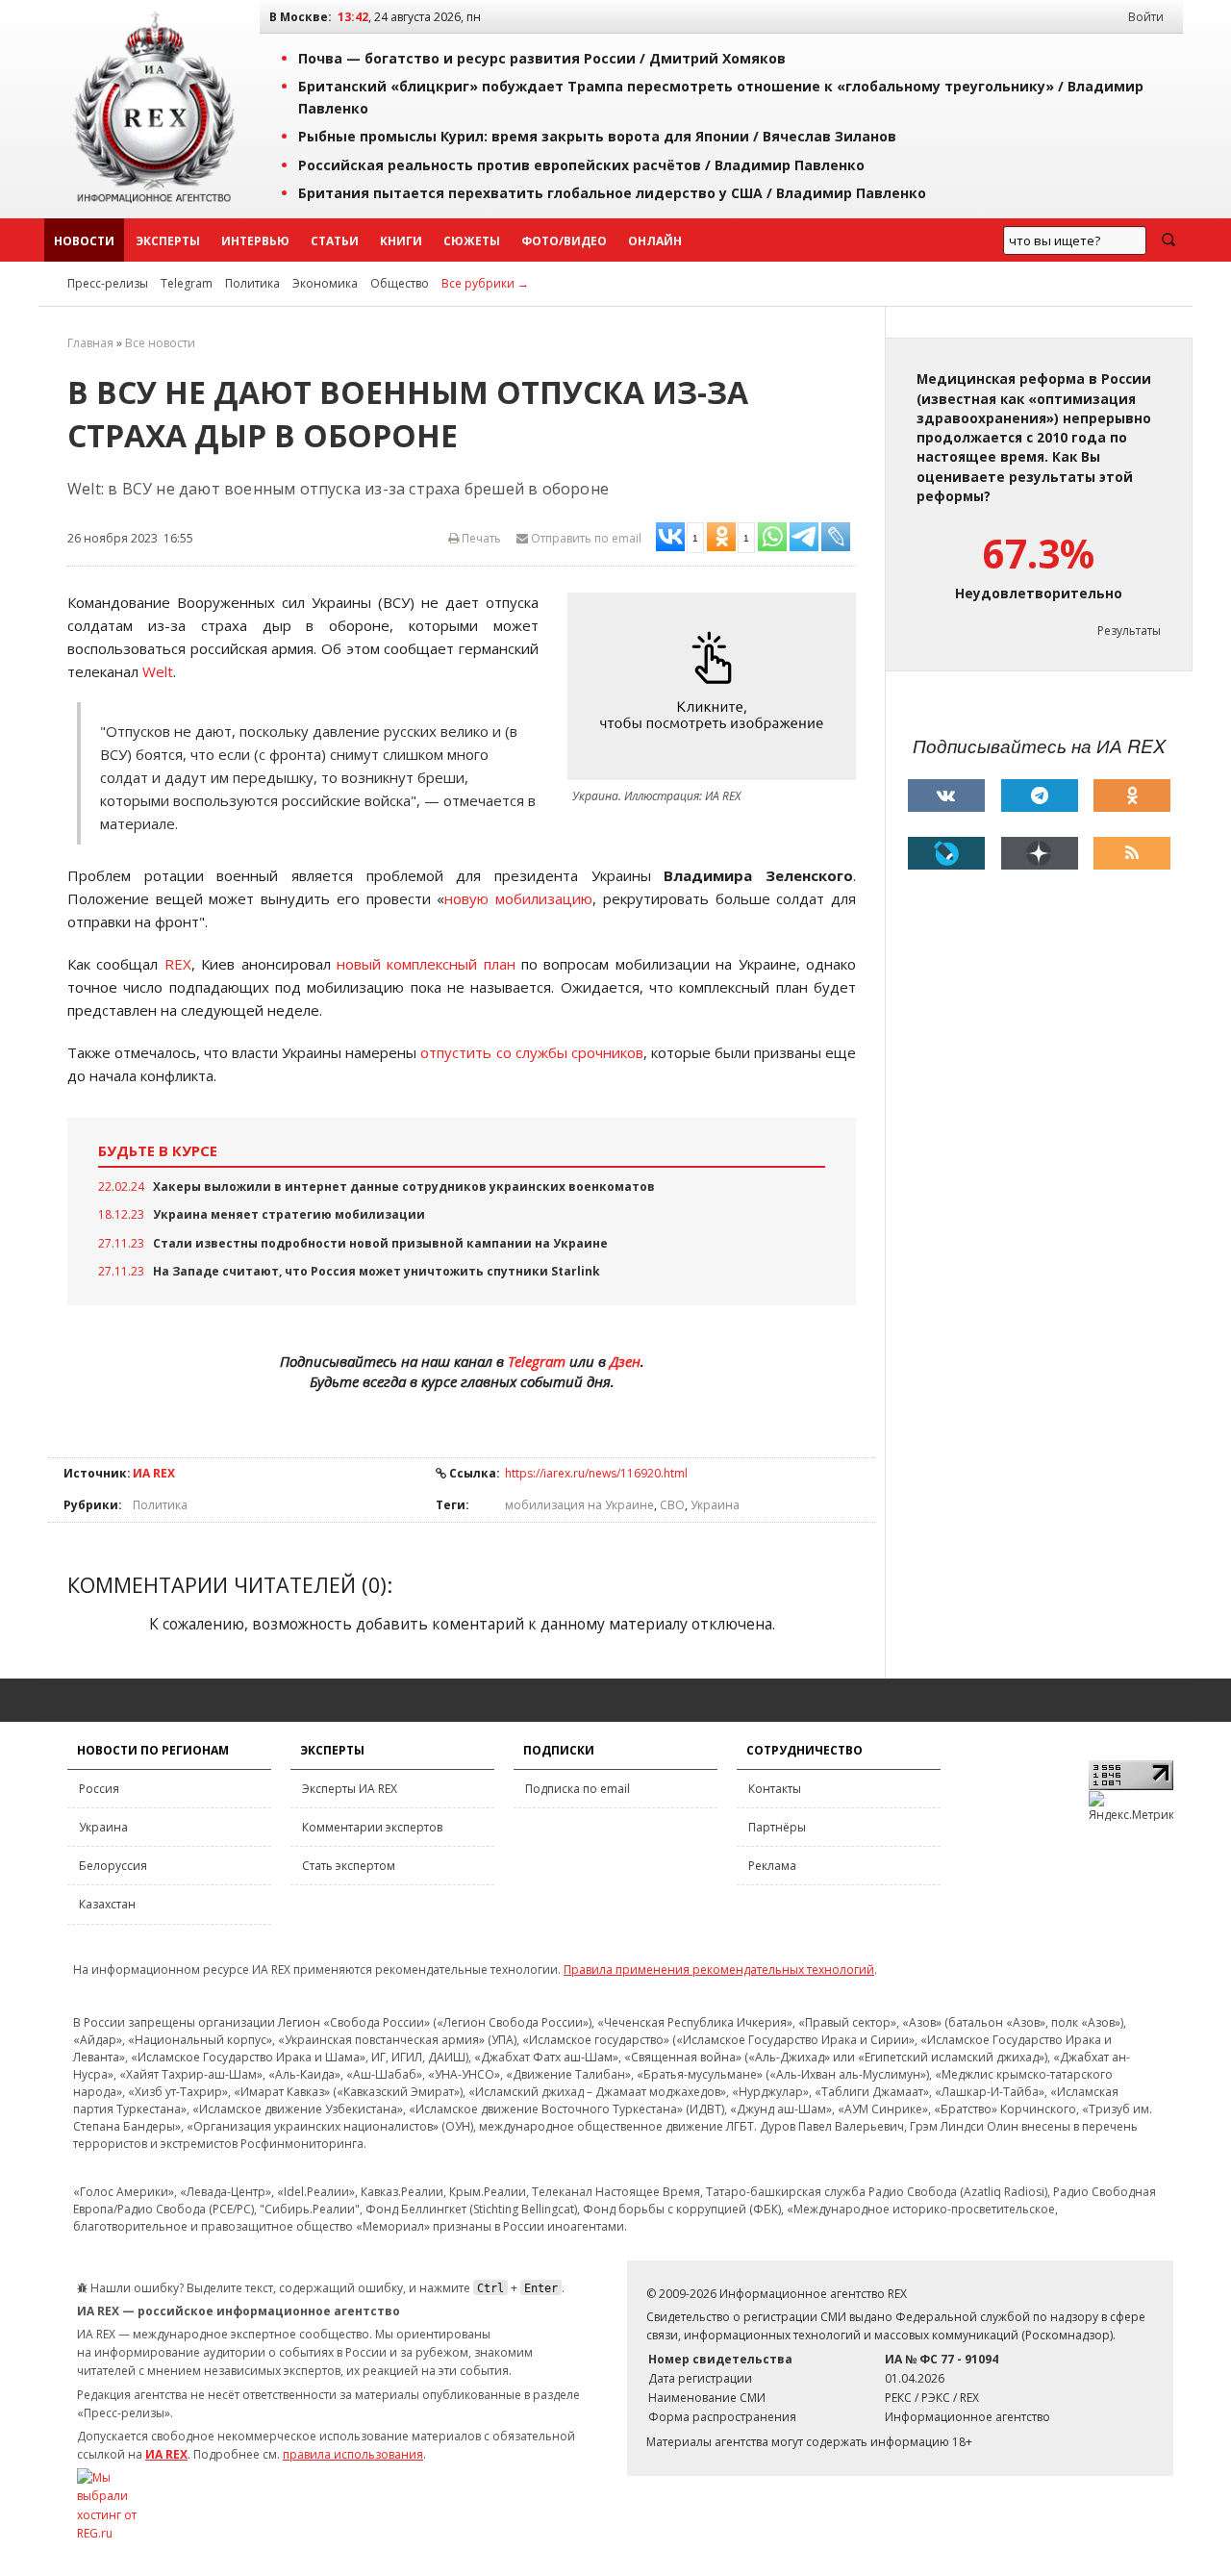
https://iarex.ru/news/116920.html (596, 1473)
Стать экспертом (349, 1866)
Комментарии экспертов (372, 1827)
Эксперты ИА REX (350, 1789)
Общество (400, 283)
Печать (480, 538)
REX (178, 964)
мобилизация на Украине (579, 1505)
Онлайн (655, 241)
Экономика (325, 283)
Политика (252, 283)
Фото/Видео (564, 241)
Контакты (775, 1789)
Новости (84, 241)
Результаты (1129, 631)
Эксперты (168, 241)
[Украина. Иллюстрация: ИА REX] (716, 686)
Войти (1146, 17)
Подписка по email (578, 1789)
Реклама (772, 1866)
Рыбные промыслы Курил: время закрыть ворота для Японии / (597, 136)
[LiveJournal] (946, 853)
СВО (672, 1505)
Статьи (335, 241)
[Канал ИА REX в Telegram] (1040, 796)
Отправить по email (585, 538)
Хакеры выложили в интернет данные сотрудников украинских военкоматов (404, 1187)
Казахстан (107, 1904)
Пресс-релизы (108, 283)
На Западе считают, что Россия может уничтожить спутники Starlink (377, 1271)
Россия (99, 1789)
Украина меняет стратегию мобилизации (289, 1214)
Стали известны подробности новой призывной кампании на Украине (380, 1243)
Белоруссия (113, 1866)
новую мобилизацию (518, 898)
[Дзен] (1040, 853)
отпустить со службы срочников (531, 1052)
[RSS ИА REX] (1132, 853)
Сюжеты (472, 241)
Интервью (255, 241)
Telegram (187, 283)
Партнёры (777, 1827)
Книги (401, 241)
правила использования (353, 2454)
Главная (90, 343)
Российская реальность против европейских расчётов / (581, 165)
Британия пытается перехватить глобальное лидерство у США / (612, 193)
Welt (158, 671)
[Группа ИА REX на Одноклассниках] (1132, 796)
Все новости (160, 343)
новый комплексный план (426, 964)
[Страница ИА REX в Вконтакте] (946, 796)
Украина (715, 1505)
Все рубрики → (485, 283)
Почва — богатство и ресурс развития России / (542, 58)
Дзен (625, 1361)
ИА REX (154, 1473)
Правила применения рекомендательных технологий (719, 1970)
